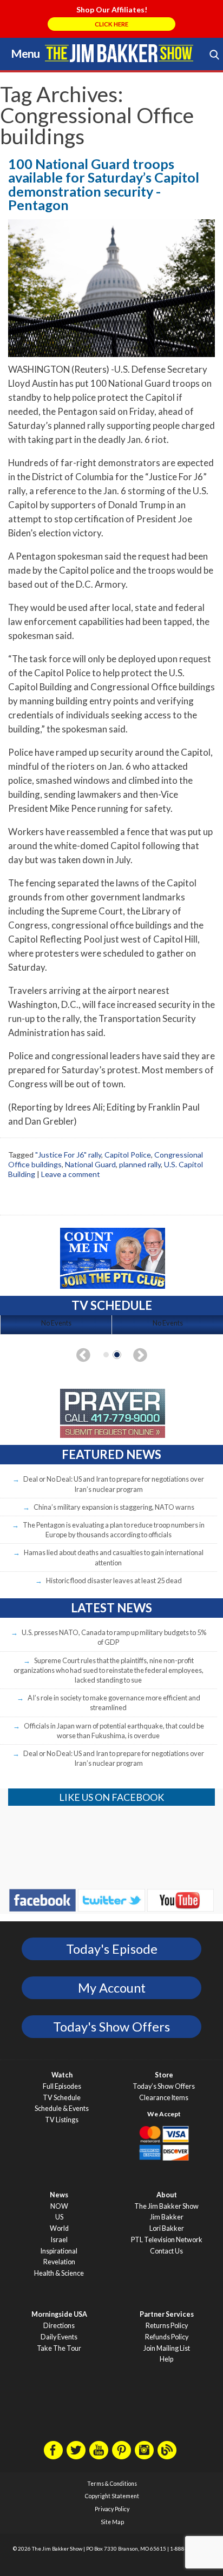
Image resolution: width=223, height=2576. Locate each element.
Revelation (59, 2262)
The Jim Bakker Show (166, 2206)
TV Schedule (62, 2098)
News (59, 2195)
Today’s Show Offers (164, 2086)
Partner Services (167, 2314)
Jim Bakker (119, 53)
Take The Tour (59, 2348)
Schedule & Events (62, 2108)
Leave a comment (71, 1174)
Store (164, 2075)
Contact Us (166, 2251)
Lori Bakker (167, 2228)
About (167, 2195)
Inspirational (59, 2251)
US (59, 2217)
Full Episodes (62, 2086)
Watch (62, 2075)
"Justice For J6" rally (68, 1155)
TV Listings (62, 2120)
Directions (59, 2326)
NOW (59, 2206)
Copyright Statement (112, 2496)
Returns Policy (167, 2326)
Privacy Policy (112, 2509)
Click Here (111, 24)
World (59, 2228)
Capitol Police (128, 1155)
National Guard (90, 1164)
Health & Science (59, 2273)
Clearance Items (164, 2098)
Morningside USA (59, 2314)
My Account (112, 1988)
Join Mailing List (167, 2348)
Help (166, 2359)
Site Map (112, 2522)
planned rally (140, 1164)
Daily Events (59, 2337)
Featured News (111, 1454)
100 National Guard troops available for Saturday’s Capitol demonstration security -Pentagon (104, 184)
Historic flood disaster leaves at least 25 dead (114, 1580)
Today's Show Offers (111, 2027)
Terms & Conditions (112, 2484)
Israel (59, 2240)
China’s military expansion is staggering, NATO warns (114, 1507)
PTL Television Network (167, 2240)
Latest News (111, 1608)
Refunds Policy (167, 2337)
